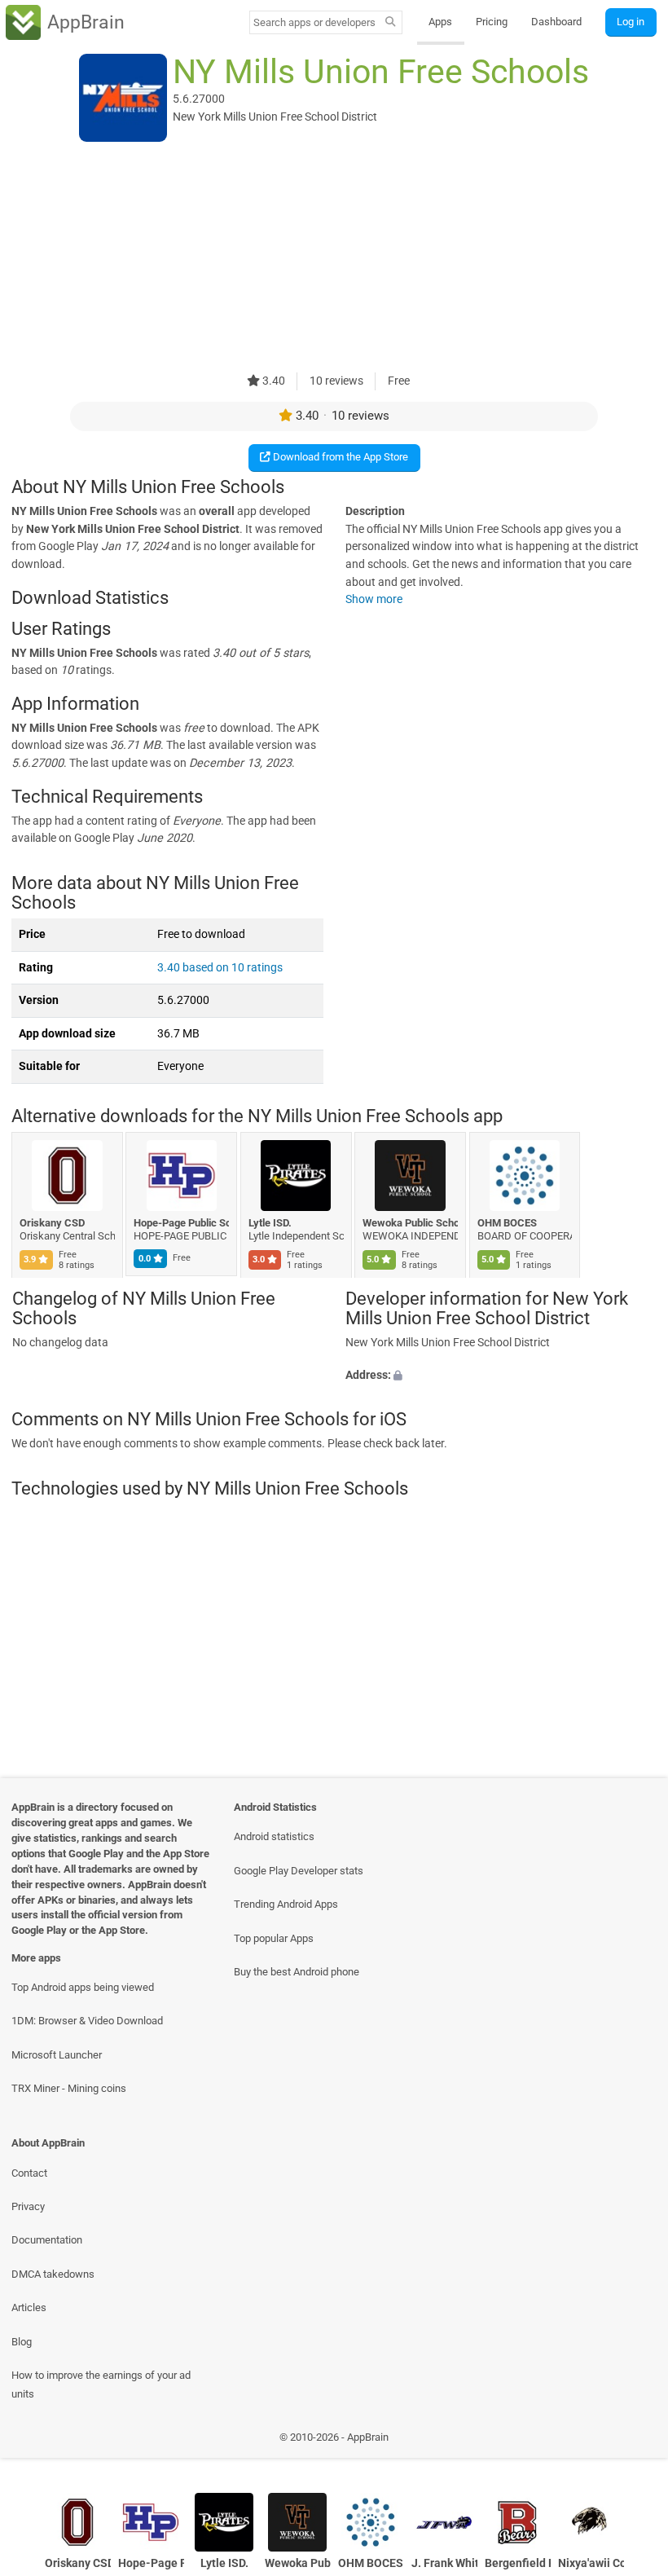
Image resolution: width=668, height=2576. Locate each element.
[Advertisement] (334, 258)
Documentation (47, 2240)
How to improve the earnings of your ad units (101, 2384)
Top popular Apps (274, 1938)
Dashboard (556, 22)
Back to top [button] (632, 2442)
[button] (501, 1376)
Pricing (492, 22)
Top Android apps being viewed (83, 1987)
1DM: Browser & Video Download (87, 2021)
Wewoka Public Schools (411, 1223)
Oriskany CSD (52, 1223)
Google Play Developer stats (299, 1871)
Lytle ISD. (270, 1223)
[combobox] (314, 22)
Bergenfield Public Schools (518, 2563)
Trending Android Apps (286, 1904)
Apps (440, 22)
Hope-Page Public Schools (182, 1223)
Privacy (28, 2206)
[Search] (391, 23)
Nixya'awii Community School (591, 2563)
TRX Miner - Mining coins (69, 2088)
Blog (22, 2342)
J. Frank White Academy (444, 2563)
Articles (29, 2307)
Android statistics (274, 1836)
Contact (29, 2173)
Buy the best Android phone (297, 1972)
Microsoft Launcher (57, 2055)
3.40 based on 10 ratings (220, 968)
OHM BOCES (507, 1223)
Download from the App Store (339, 457)
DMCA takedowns (53, 2274)
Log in (631, 22)
